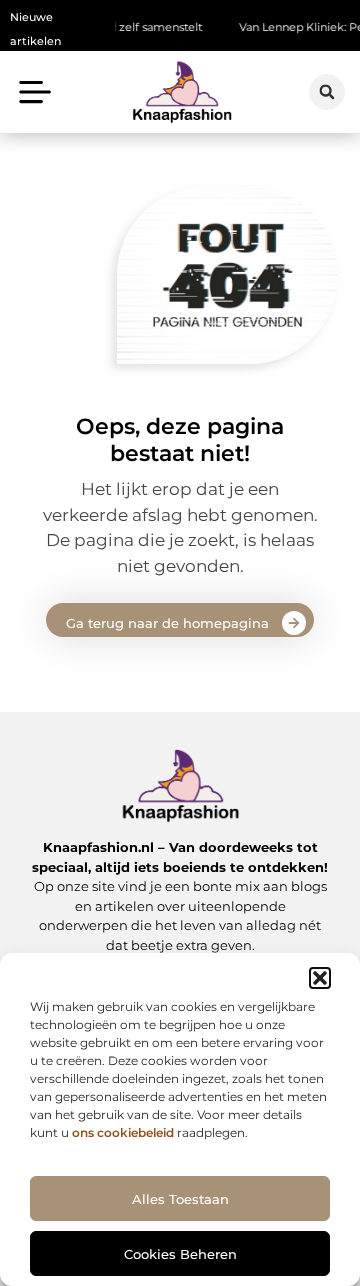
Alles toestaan (180, 1199)
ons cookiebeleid (123, 1132)
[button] (320, 978)
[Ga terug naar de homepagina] (294, 623)
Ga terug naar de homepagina (167, 623)
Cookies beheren (180, 1254)
